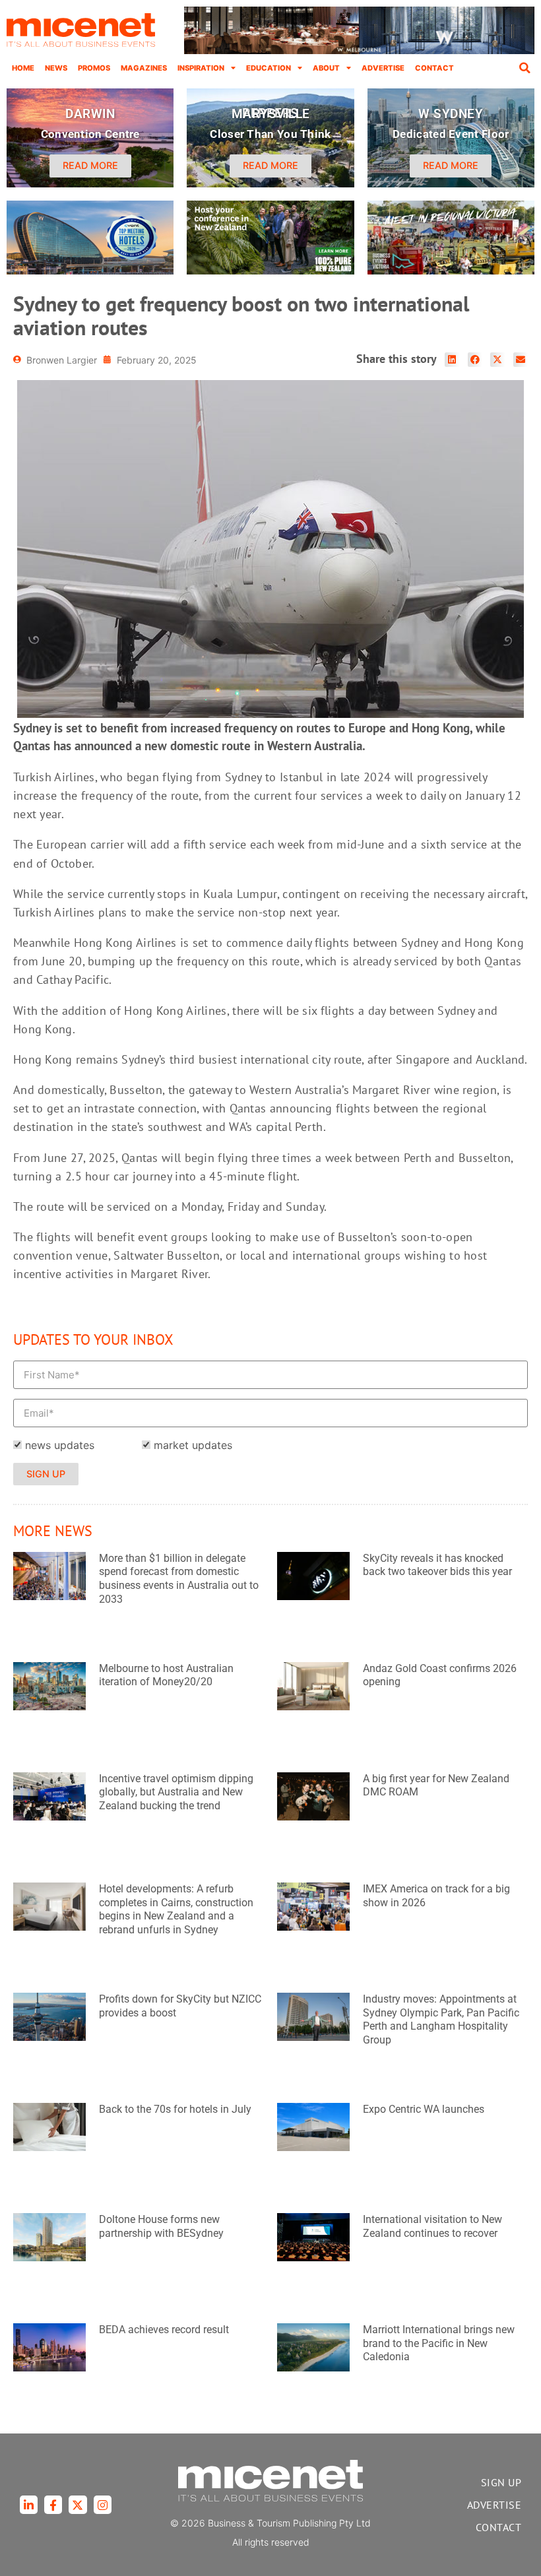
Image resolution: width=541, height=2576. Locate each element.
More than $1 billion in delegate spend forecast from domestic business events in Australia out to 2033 (179, 1579)
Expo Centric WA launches (424, 2109)
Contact (434, 68)
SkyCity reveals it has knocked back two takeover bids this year (437, 1565)
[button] (525, 68)
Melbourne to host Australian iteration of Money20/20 (166, 1675)
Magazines (144, 68)
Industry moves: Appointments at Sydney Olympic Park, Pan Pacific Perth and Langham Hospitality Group (441, 2019)
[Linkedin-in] (29, 2504)
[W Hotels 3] (90, 271)
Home (23, 68)
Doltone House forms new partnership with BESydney (161, 2226)
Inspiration (201, 68)
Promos (94, 68)
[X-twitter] (78, 2504)
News (56, 68)
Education (269, 68)
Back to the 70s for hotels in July (175, 2109)
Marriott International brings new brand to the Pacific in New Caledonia (439, 2343)
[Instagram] (103, 2504)
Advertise (383, 68)
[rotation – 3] (451, 271)
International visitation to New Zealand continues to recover (432, 2226)
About (326, 68)
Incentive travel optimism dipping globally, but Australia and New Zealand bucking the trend (176, 1792)
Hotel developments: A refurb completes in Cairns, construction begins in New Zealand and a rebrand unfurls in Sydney (176, 1909)
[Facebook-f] (53, 2504)
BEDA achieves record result (164, 2330)
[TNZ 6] (270, 271)
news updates (60, 1445)
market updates (193, 1445)
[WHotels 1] (359, 51)
